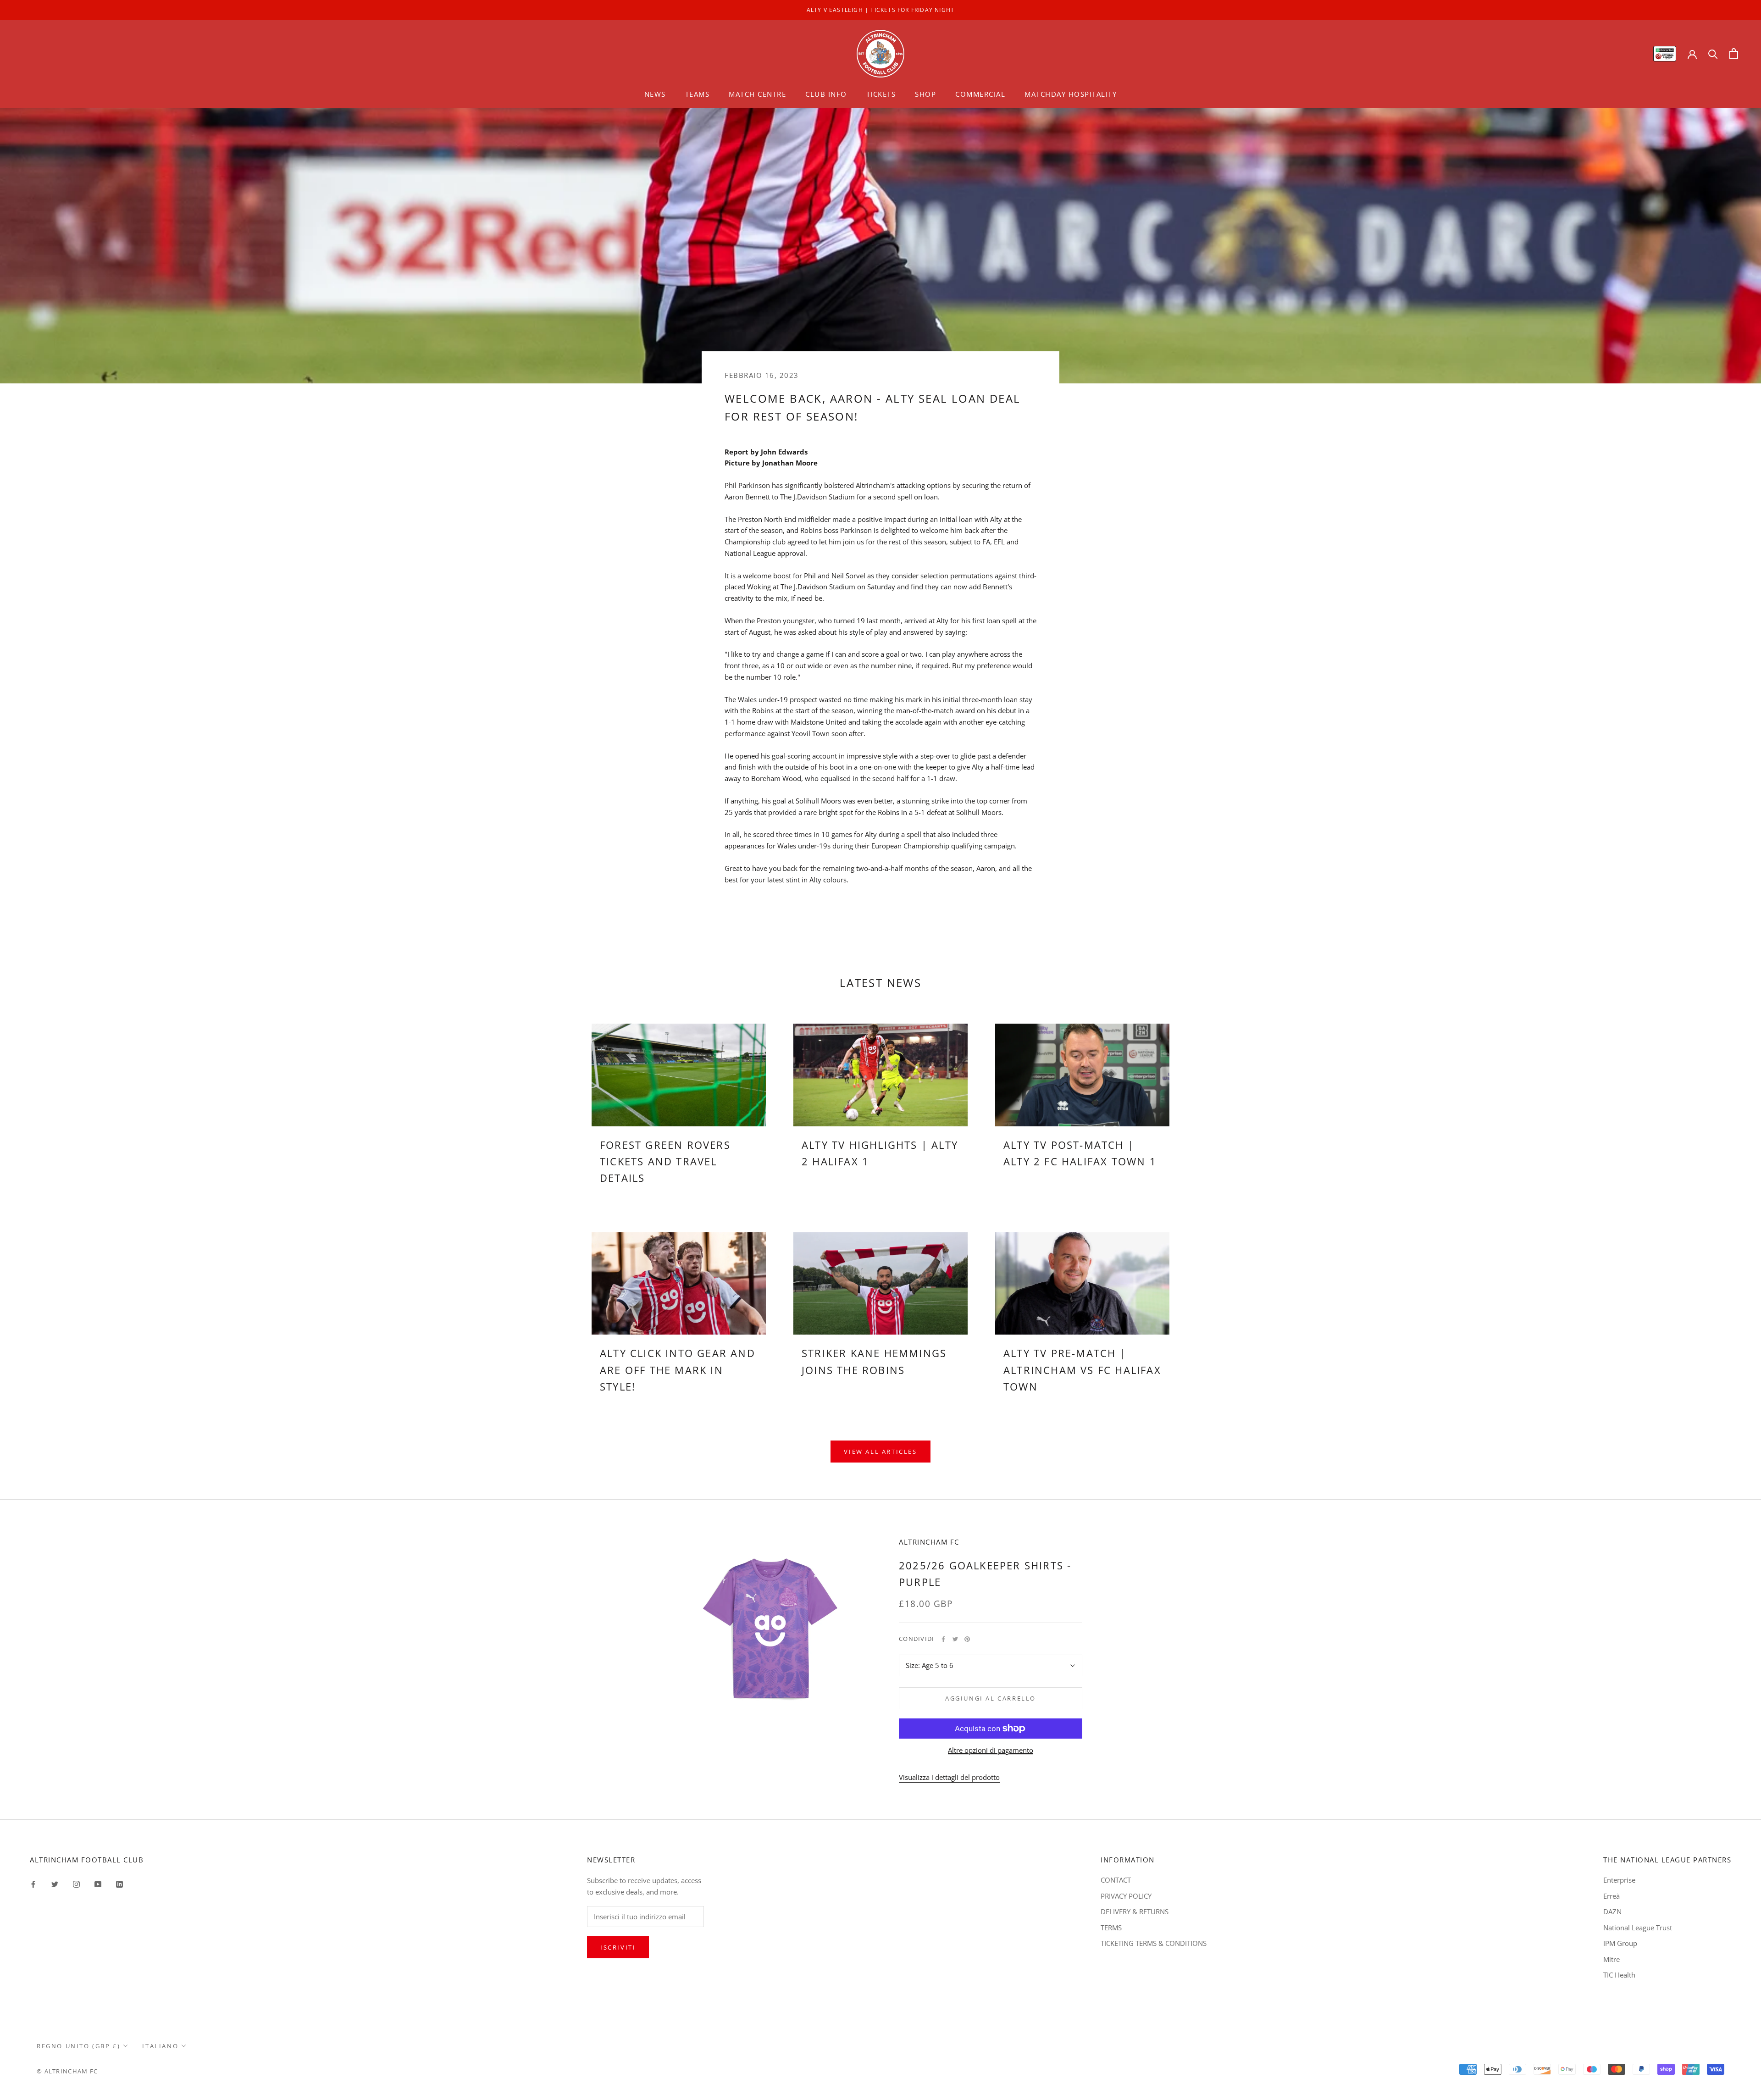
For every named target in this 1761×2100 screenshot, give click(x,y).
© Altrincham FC (67, 2071)
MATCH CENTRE (757, 94)
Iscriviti (618, 1947)
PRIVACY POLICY (1126, 1896)
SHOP (925, 94)
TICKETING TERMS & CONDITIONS (1154, 1943)
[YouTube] (98, 1883)
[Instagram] (76, 1883)
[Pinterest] (967, 1639)
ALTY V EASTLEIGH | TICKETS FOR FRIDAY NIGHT (881, 10)
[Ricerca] (1713, 53)
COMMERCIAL (980, 94)
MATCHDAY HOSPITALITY (1071, 94)
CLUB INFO (826, 94)
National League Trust (1638, 1928)
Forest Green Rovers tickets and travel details (665, 1161)
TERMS (1111, 1928)
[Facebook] (943, 1639)
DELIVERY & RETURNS (1135, 1912)
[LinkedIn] (119, 1883)
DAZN (1612, 1912)
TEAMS (698, 94)
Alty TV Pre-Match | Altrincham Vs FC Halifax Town (1082, 1370)
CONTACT (1116, 1880)
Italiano (160, 2046)
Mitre (1611, 1959)
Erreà (1611, 1896)
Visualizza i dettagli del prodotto (949, 1777)
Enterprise (1619, 1880)
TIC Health (1619, 1975)
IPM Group (1620, 1943)
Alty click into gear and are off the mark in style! (678, 1370)
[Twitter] (955, 1639)
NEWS (655, 94)
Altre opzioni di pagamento (991, 1750)
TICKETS (881, 94)
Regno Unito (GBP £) (78, 2046)
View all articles (880, 1452)
